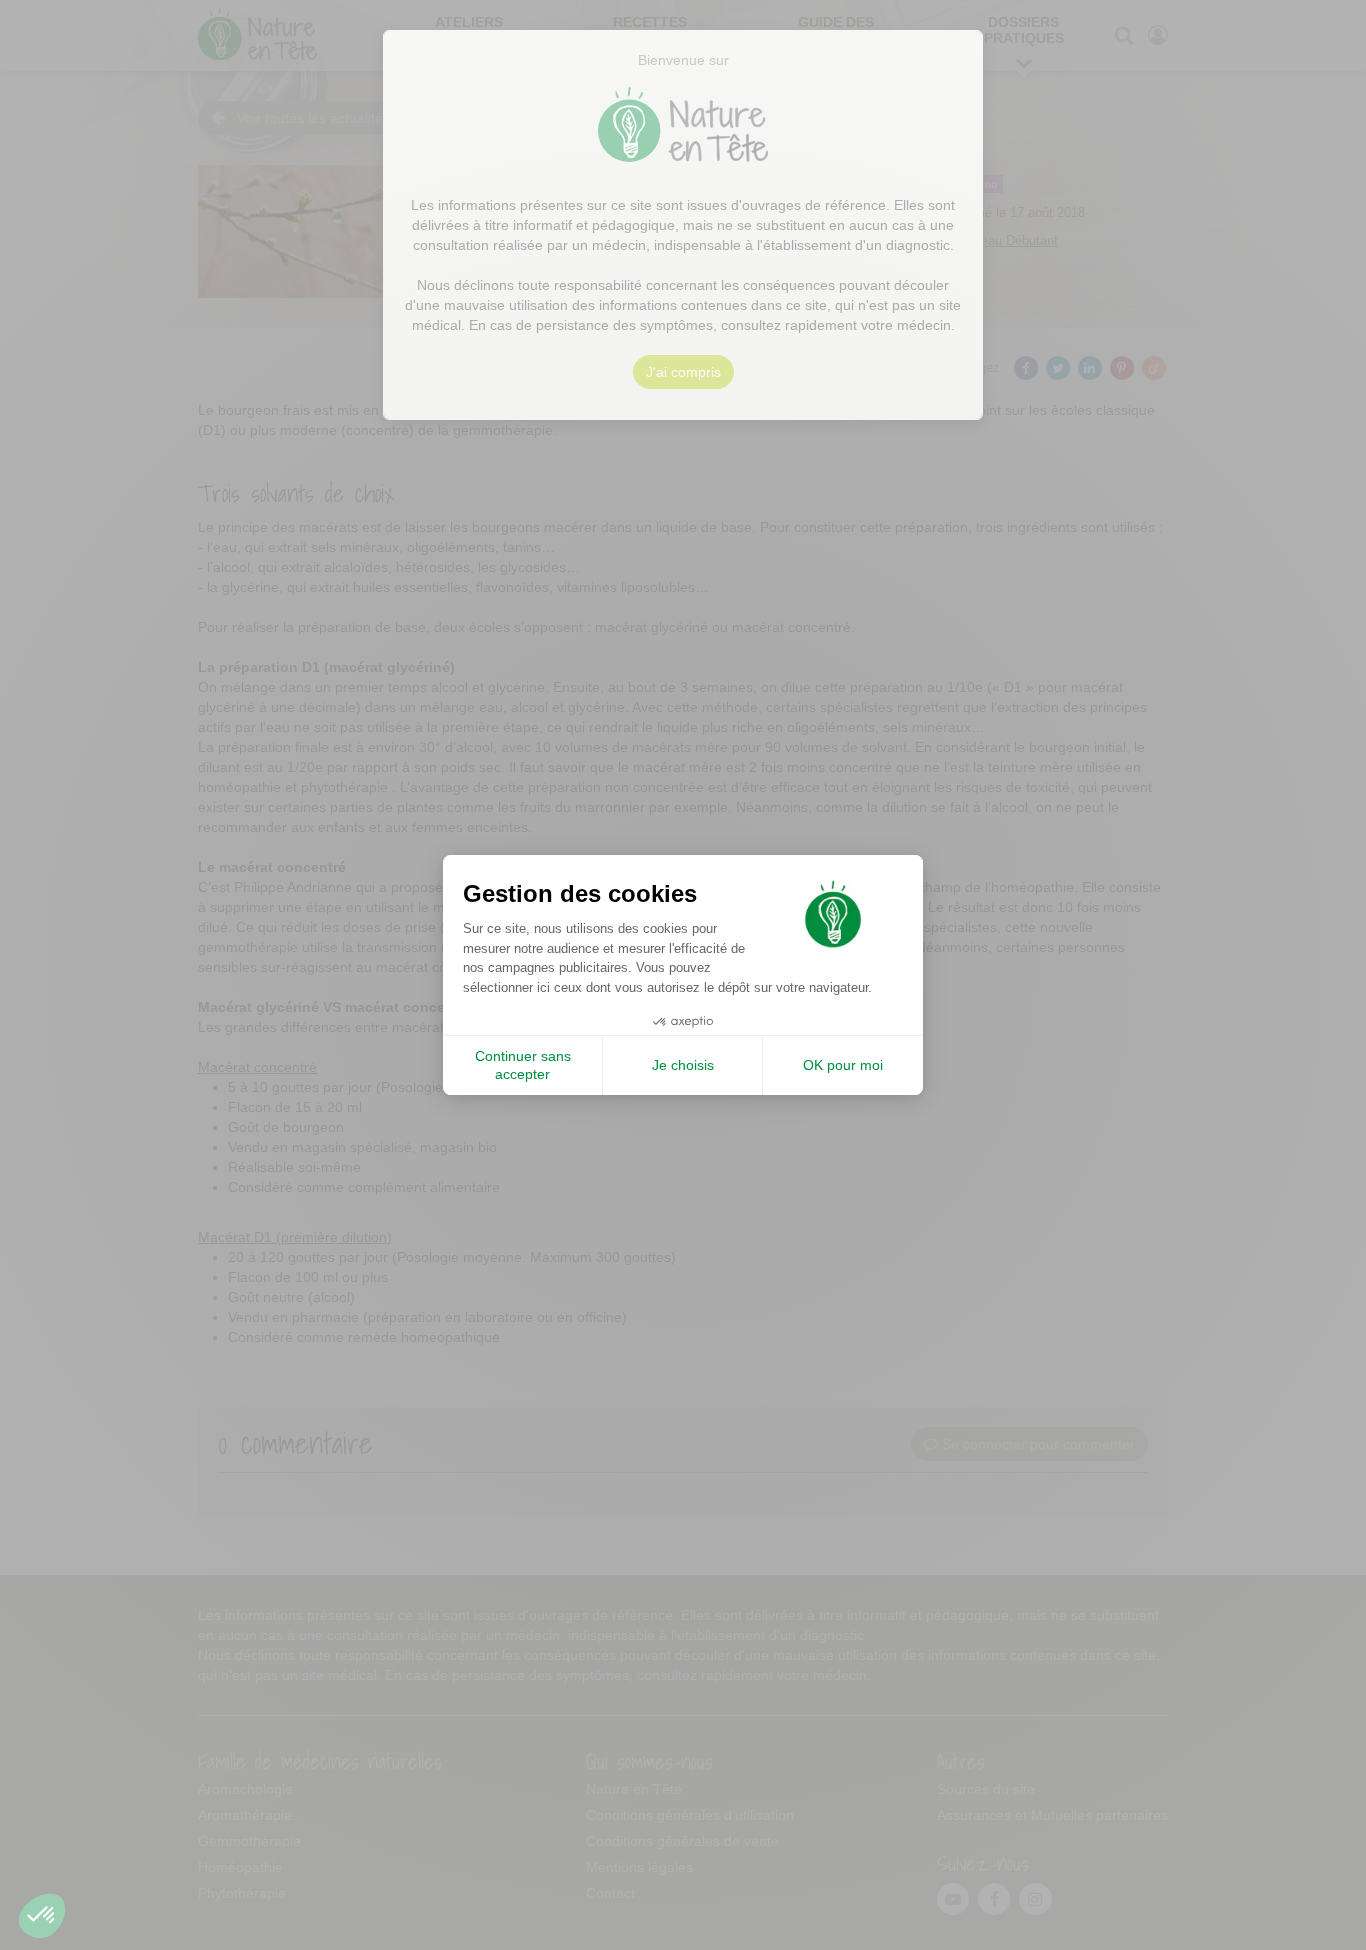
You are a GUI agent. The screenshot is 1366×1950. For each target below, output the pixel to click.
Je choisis (683, 1065)
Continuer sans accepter (523, 1065)
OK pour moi (843, 1065)
